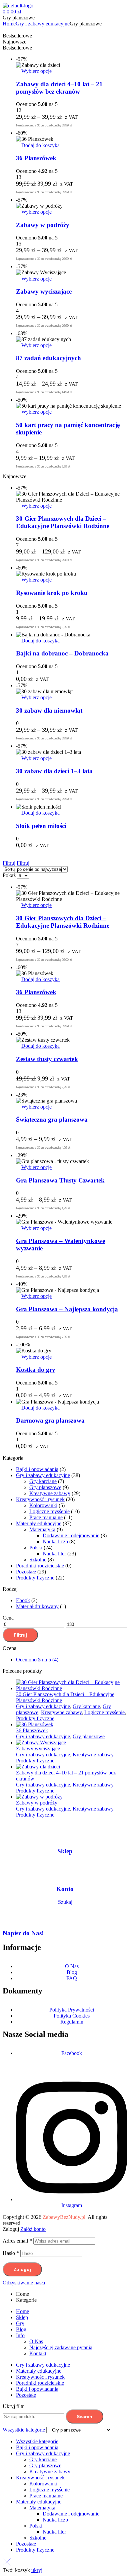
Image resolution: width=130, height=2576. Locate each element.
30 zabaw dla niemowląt (49, 710)
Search (84, 2416)
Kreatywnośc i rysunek (40, 2377)
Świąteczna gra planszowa (52, 1119)
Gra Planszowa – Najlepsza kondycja (67, 1309)
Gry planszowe (45, 1487)
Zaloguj (22, 2269)
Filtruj (20, 1635)
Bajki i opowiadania (37, 1469)
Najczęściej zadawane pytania (61, 2347)
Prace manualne (46, 1517)
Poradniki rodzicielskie (40, 1566)
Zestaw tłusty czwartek (47, 1059)
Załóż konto (33, 2229)
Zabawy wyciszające (44, 291)
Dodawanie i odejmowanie (71, 1535)
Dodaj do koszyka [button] (40, 145)
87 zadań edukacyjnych (48, 358)
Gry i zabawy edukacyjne (43, 24)
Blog (21, 2329)
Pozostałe (26, 1572)
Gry (20, 2323)
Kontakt (38, 2353)
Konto (65, 1889)
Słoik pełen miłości (41, 826)
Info (20, 2335)
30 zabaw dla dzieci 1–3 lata (54, 771)
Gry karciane (43, 1481)
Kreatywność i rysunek (40, 1499)
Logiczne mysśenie (49, 1511)
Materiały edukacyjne (39, 1523)
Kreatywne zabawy (50, 1493)
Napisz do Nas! (23, 1933)
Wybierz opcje (36, 71)
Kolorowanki (43, 1505)
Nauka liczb (55, 1541)
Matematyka (42, 1529)
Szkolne (38, 1560)
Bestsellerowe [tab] (17, 36)
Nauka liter (54, 1554)
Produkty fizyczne (35, 1578)
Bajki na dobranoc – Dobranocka (62, 653)
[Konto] (65, 1870)
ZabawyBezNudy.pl (64, 2217)
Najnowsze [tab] (14, 42)
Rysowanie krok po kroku (52, 593)
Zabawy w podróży (43, 225)
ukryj (37, 2570)
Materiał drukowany (37, 1606)
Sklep (65, 1851)
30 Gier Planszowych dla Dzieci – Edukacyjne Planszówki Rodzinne (63, 522)
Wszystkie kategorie (37, 2441)
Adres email (17, 2241)
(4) (37, 1660)
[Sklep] (65, 1832)
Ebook (23, 1600)
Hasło (11, 2253)
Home (22, 2311)
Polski (36, 1548)
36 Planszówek (36, 158)
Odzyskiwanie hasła (24, 2283)
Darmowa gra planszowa (50, 1420)
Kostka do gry (36, 1370)
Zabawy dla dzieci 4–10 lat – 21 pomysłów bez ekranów (59, 88)
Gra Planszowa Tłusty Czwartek (60, 1180)
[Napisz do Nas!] (11, 1914)
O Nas (36, 2341)
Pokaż (9, 875)
